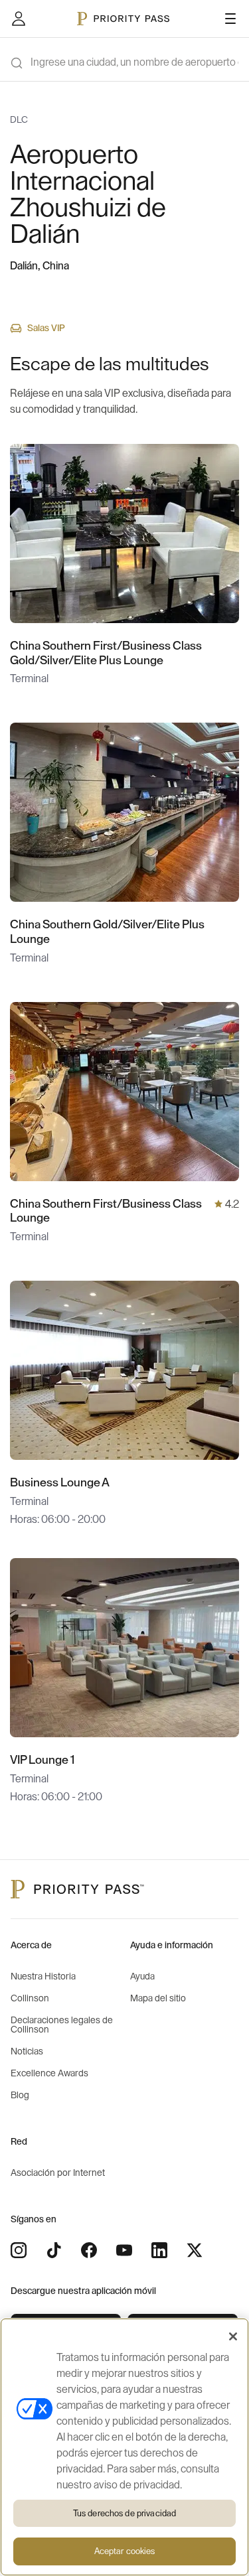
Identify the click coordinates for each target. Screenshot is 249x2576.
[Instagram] (19, 2250)
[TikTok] (54, 2250)
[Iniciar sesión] (19, 19)
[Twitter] (195, 2250)
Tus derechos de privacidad (124, 2513)
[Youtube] (124, 2250)
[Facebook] (89, 2250)
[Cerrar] (233, 2336)
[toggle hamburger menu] (230, 19)
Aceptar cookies (125, 2551)
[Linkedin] (159, 2250)
